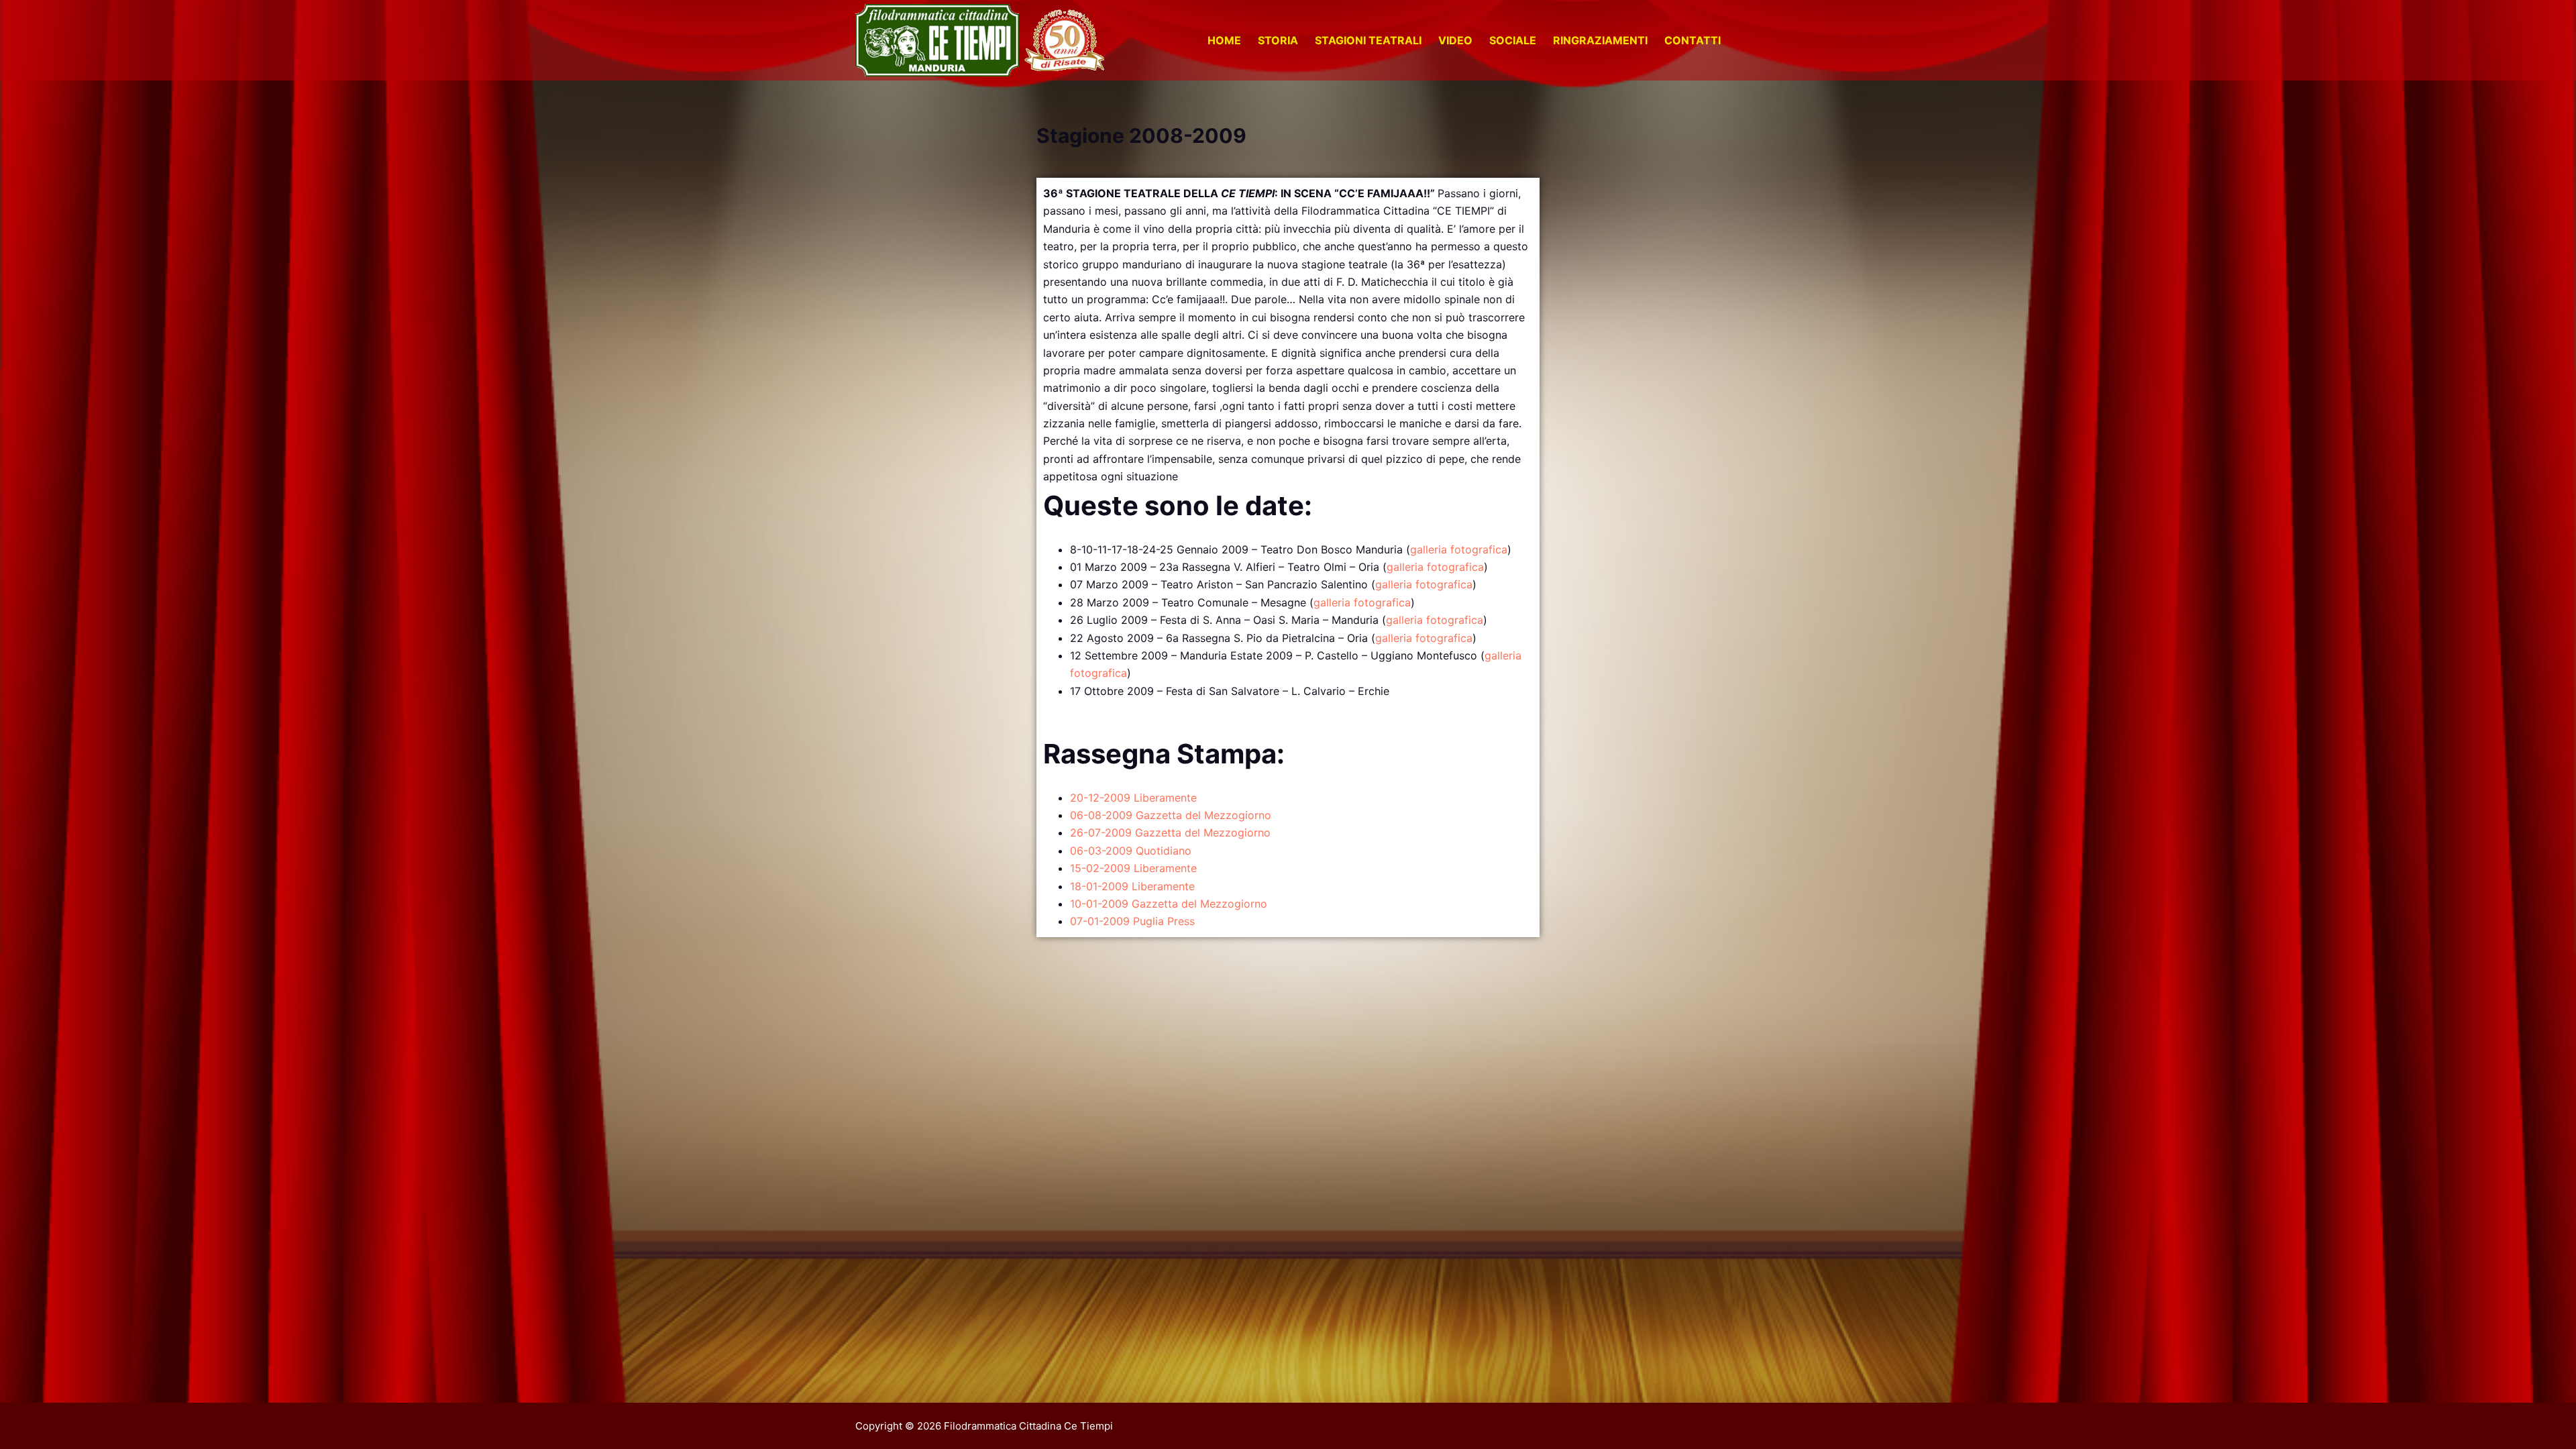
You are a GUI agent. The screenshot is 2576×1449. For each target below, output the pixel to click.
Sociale (1513, 40)
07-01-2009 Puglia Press (1132, 921)
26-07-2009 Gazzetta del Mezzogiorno (1170, 833)
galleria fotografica (1459, 549)
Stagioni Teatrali (1368, 40)
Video (1455, 40)
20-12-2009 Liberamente (1133, 798)
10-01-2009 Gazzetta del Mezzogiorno (1169, 904)
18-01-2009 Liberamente (1132, 886)
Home (1224, 40)
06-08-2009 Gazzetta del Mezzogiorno (1171, 815)
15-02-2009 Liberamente (1133, 868)
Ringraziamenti (1600, 40)
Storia (1278, 40)
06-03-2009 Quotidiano (1131, 851)
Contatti (1693, 40)
